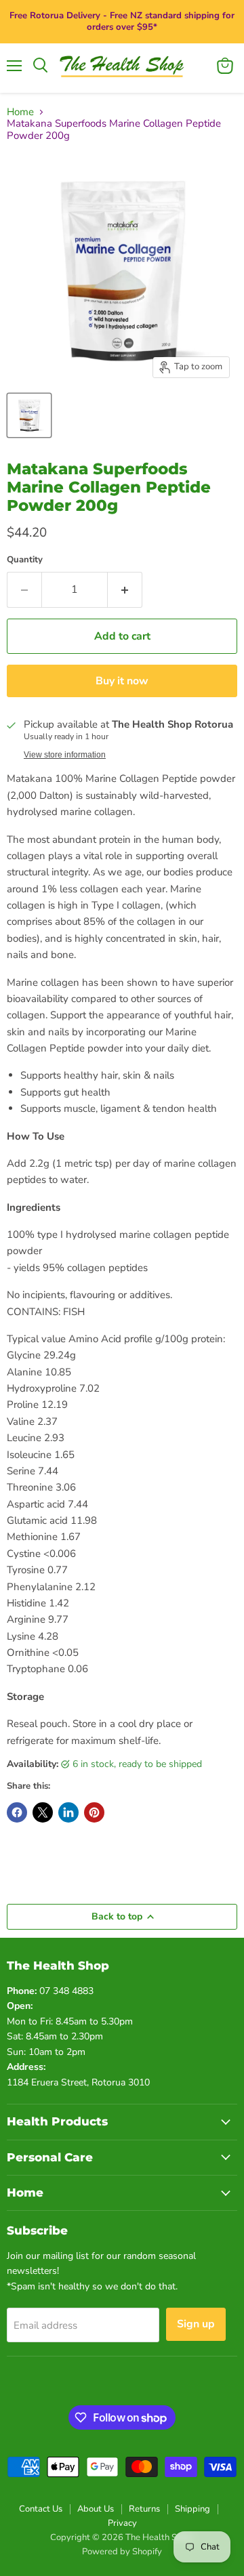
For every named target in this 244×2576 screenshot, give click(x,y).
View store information (65, 755)
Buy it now (122, 681)
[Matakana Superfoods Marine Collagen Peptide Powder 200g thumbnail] (29, 415)
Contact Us (41, 2509)
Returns (144, 2509)
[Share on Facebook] (17, 1812)
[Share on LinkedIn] (68, 1812)
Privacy (122, 2523)
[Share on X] (43, 1812)
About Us (96, 2509)
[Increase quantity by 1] (125, 589)
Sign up (196, 2324)
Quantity (25, 560)
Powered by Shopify (122, 2552)
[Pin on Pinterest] (94, 1812)
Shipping (192, 2509)
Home (20, 112)
